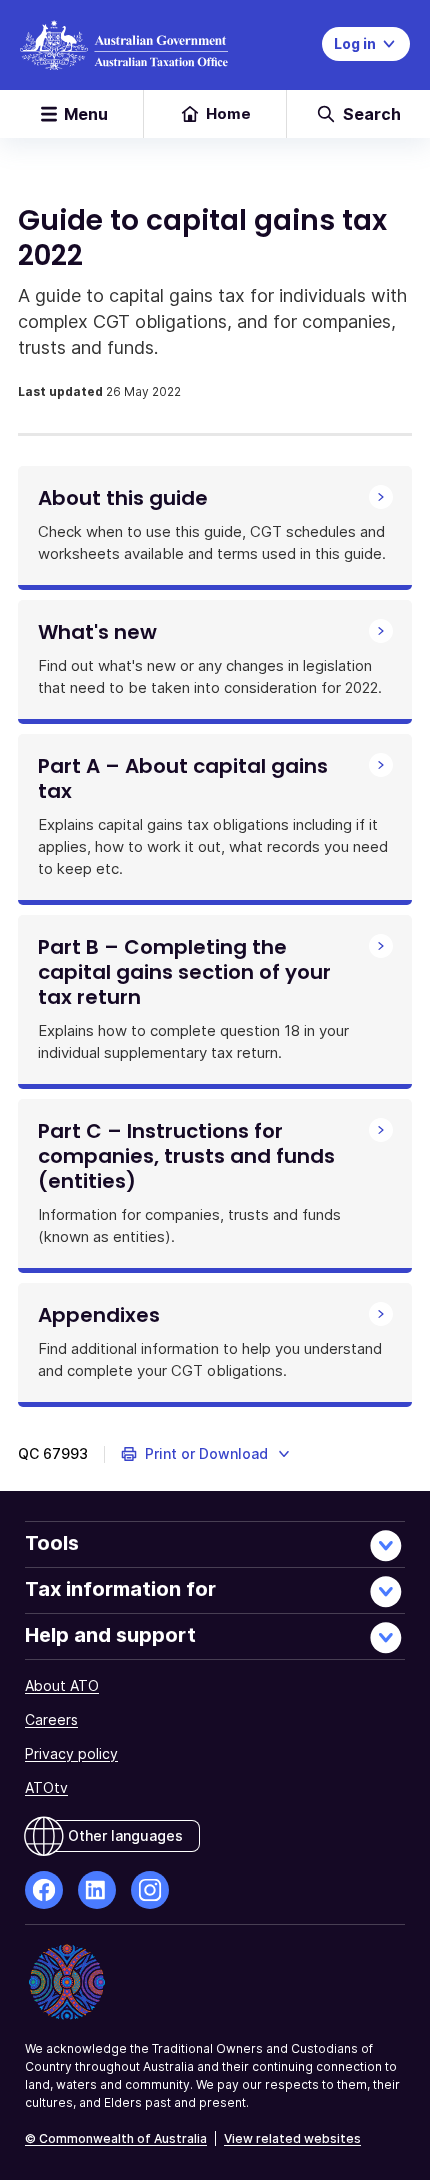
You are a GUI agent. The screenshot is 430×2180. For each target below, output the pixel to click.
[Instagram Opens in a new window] (150, 1890)
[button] (206, 1454)
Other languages (125, 1835)
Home (228, 113)
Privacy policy (71, 1753)
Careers (51, 1719)
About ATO (62, 1685)
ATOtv (46, 1787)
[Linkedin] (97, 1890)
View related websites (292, 2138)
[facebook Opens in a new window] (44, 1890)
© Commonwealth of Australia (116, 2138)
